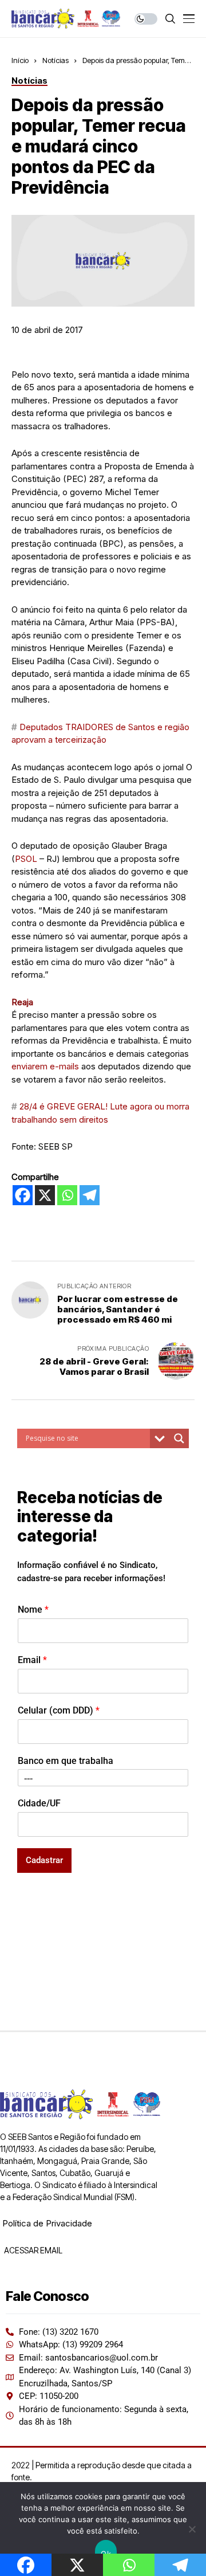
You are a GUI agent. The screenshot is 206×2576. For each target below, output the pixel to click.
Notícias (56, 60)
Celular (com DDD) (59, 1710)
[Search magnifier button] (179, 1438)
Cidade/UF (39, 1803)
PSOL (26, 859)
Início (20, 60)
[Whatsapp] (67, 1195)
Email (32, 1660)
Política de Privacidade (47, 2223)
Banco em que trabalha (66, 1761)
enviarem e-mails (45, 1066)
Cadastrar (44, 1860)
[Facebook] (23, 1195)
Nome (33, 1609)
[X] (45, 1195)
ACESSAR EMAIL (32, 2250)
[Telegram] (90, 1195)
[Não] (192, 2529)
